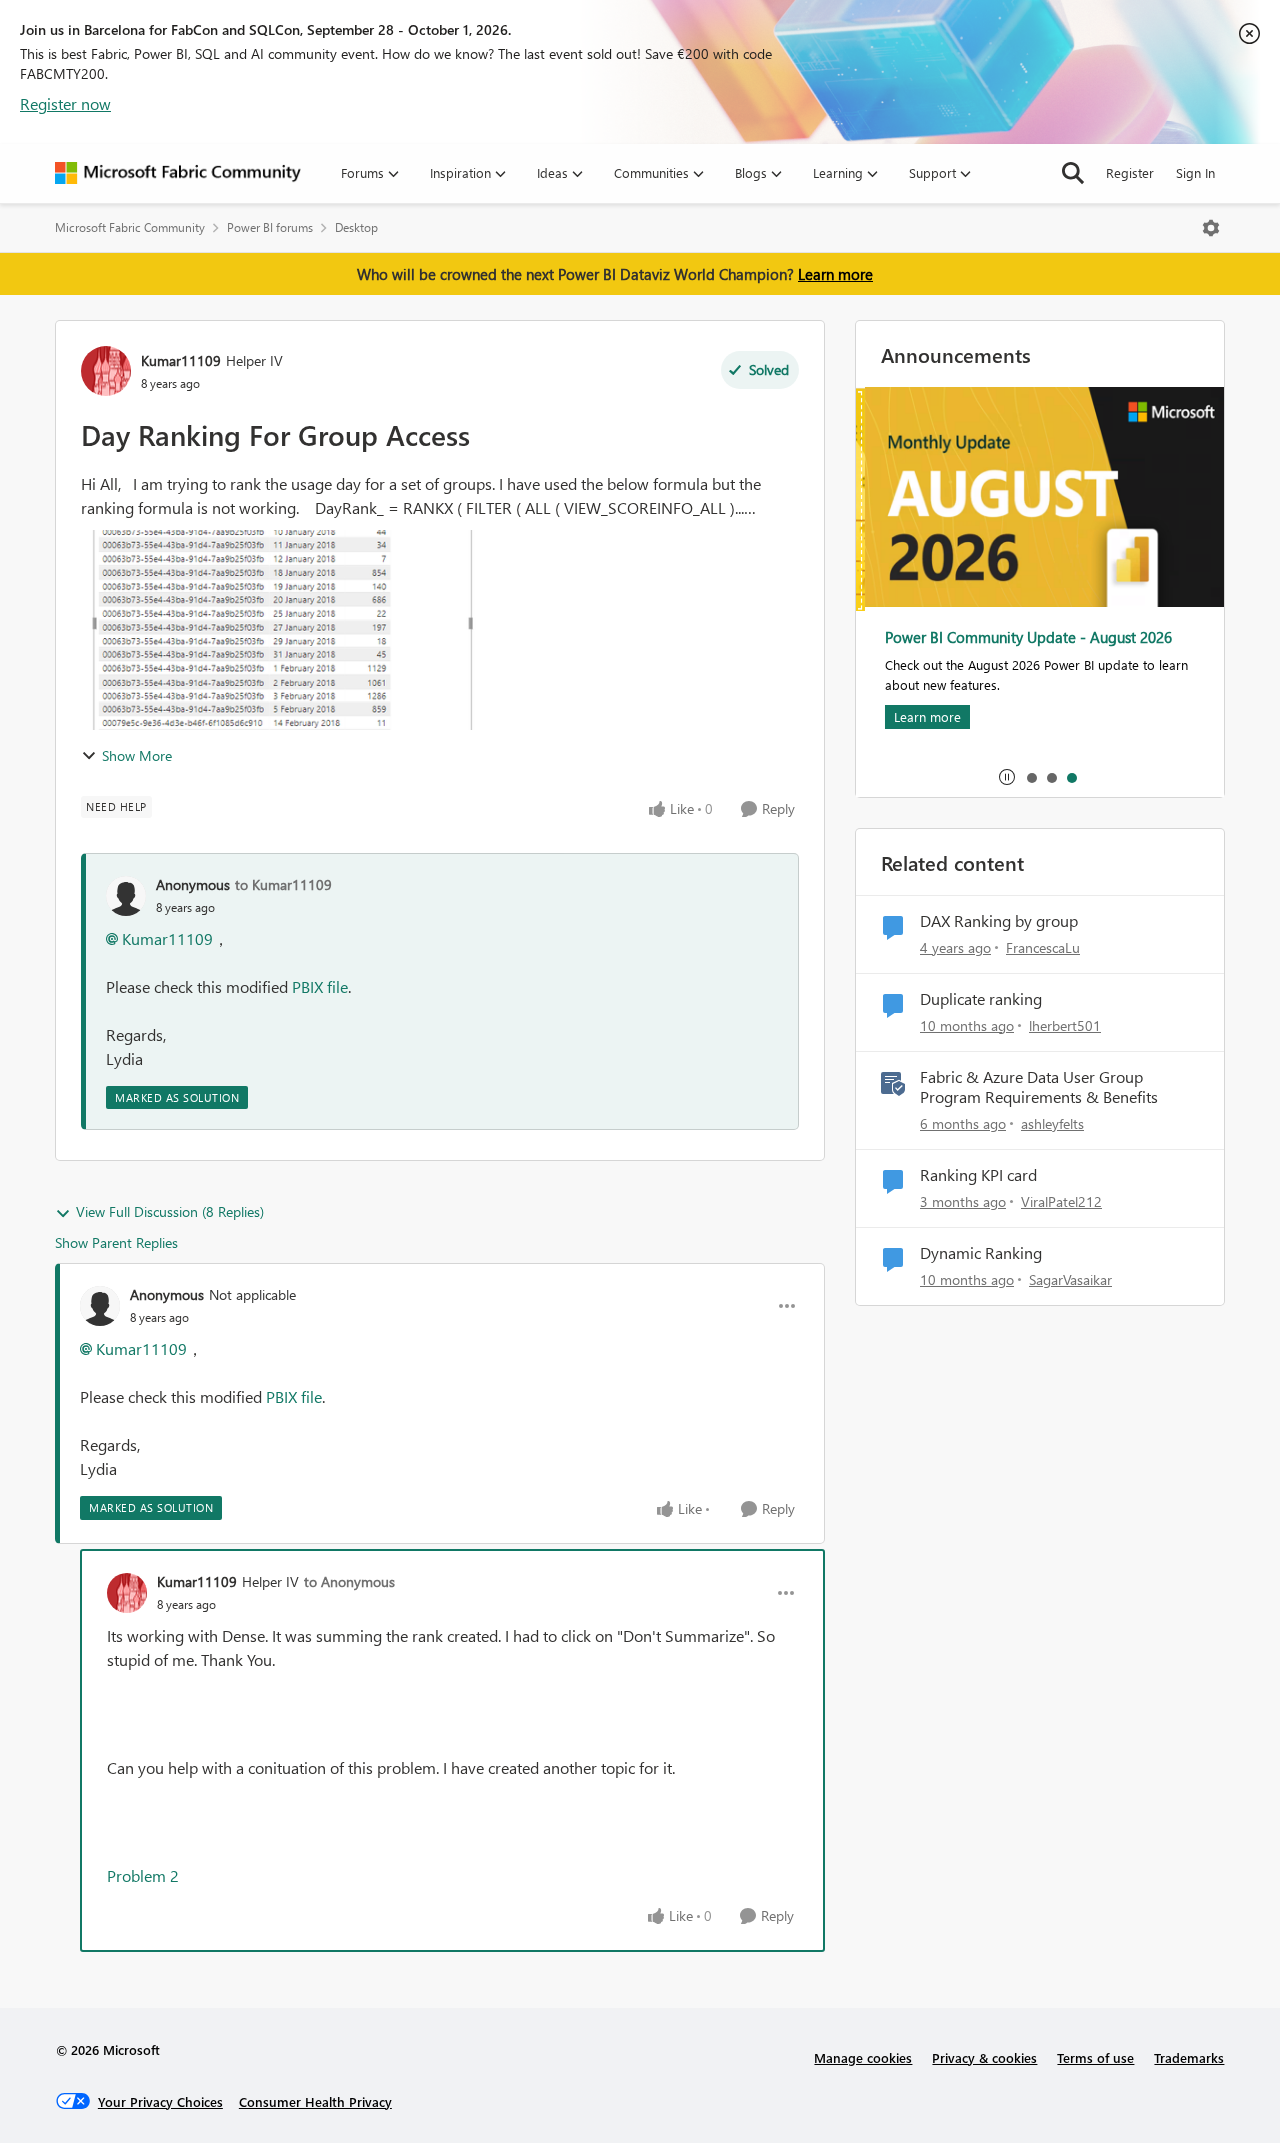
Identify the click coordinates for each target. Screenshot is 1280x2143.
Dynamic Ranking (981, 1253)
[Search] (1073, 173)
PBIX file (320, 986)
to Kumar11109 (283, 884)
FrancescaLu (1043, 947)
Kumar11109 (181, 360)
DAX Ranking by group (999, 921)
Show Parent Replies (116, 1242)
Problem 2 (143, 1875)
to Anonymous (349, 1581)
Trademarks (1189, 2057)
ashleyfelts (1052, 1123)
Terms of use (1095, 2057)
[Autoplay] (1007, 777)
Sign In (1195, 172)
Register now (65, 103)
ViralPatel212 (1061, 1201)
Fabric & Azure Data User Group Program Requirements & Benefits (1039, 1087)
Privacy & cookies (984, 2057)
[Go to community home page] (178, 173)
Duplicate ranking (981, 999)
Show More (137, 755)
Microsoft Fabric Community (130, 227)
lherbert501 (1065, 1025)
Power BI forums (270, 227)
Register (1130, 172)
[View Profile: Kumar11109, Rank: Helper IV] (106, 371)
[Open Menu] (1211, 228)
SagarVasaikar (1070, 1279)
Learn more (835, 274)
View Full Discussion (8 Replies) (170, 1211)
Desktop (356, 227)
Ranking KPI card (978, 1175)
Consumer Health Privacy (315, 2101)
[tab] (1031, 777)
